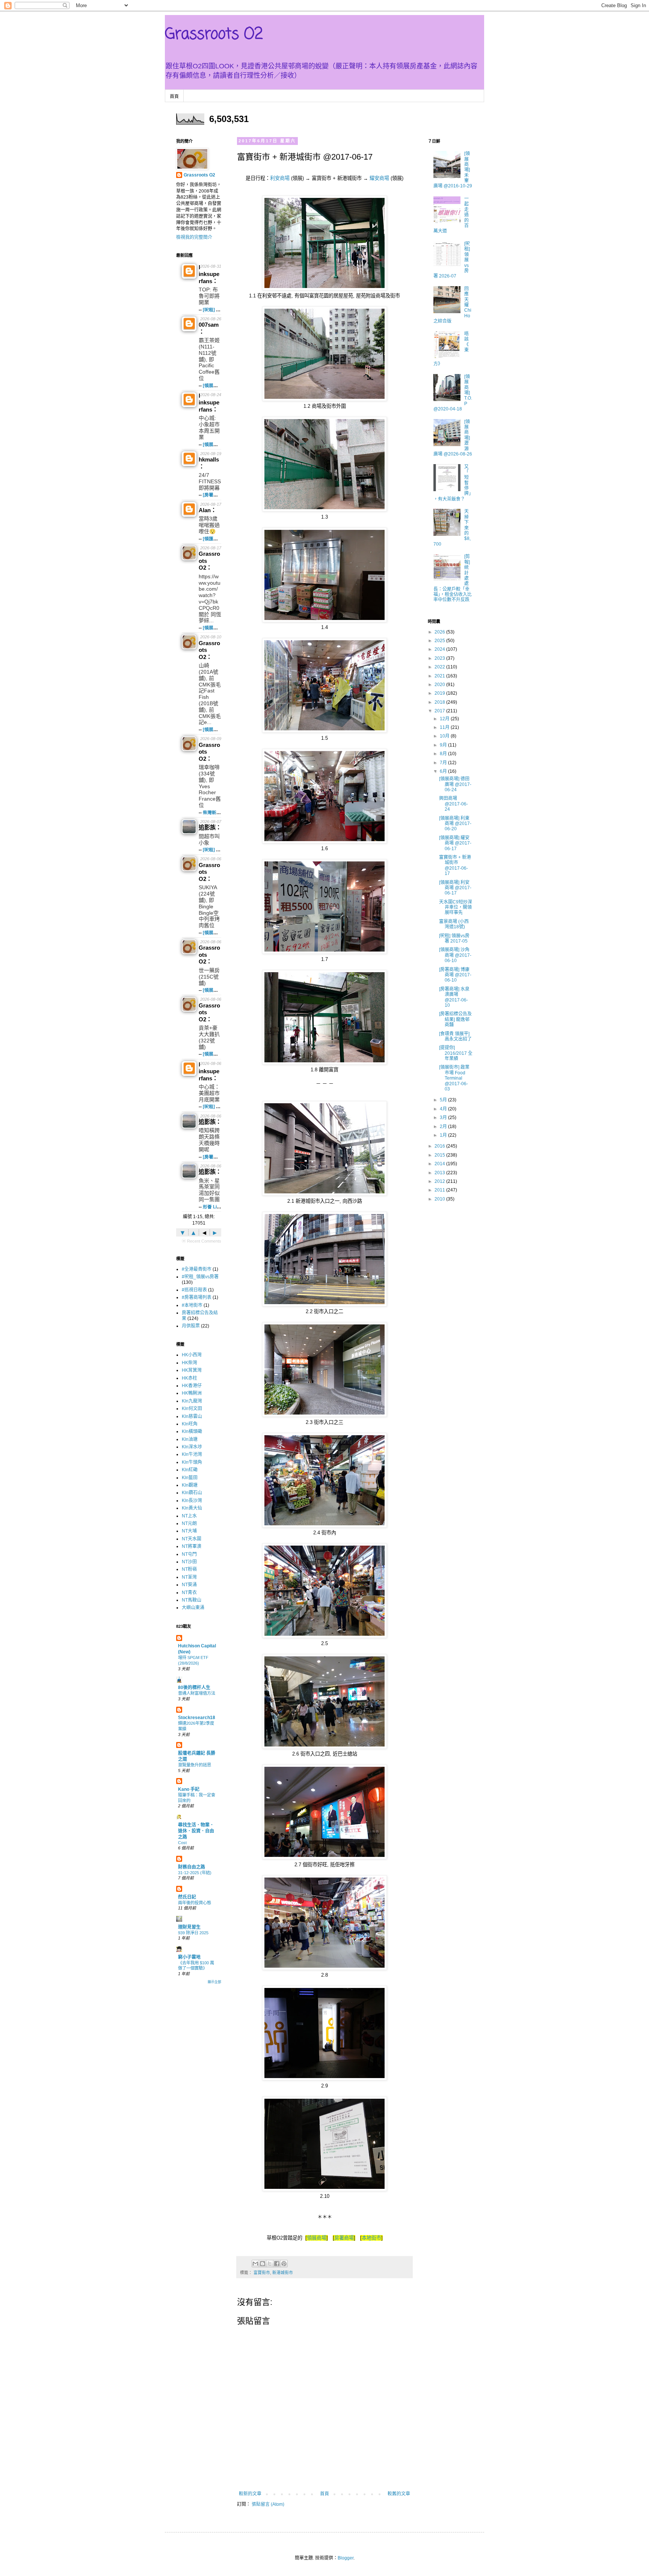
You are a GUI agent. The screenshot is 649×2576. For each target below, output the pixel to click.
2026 (440, 632)
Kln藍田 (190, 1478)
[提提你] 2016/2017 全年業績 (456, 1053)
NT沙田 (189, 1562)
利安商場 (280, 178)
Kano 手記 (189, 1789)
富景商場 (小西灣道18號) (454, 924)
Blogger (346, 2558)
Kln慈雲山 (192, 1416)
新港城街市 (283, 2273)
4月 (444, 1109)
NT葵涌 (189, 1585)
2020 (440, 685)
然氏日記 (187, 1897)
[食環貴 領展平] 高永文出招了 (455, 1036)
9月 (444, 745)
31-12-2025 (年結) (195, 1873)
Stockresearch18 (197, 1718)
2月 (444, 1127)
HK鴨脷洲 (192, 1393)
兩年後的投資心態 (195, 1903)
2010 (440, 1199)
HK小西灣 (192, 1355)
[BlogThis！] (263, 2264)
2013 (440, 1173)
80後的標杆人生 (194, 1688)
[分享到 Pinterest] (284, 2264)
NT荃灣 (189, 1577)
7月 (444, 763)
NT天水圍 (192, 1539)
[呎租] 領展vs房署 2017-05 (454, 938)
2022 (440, 667)
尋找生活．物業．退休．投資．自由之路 (196, 1831)
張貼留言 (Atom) (268, 2504)
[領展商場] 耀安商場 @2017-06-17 (455, 843)
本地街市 (371, 2238)
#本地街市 (192, 1305)
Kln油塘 (190, 1439)
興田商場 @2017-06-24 (454, 804)
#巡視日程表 (194, 1290)
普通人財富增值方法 (197, 1693)
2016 (440, 1146)
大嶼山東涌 (193, 1608)
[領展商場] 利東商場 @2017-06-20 (455, 824)
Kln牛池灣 (192, 1454)
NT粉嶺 (189, 1569)
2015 (440, 1155)
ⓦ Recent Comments (201, 1241)
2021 (440, 676)
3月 (444, 1118)
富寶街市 (262, 2273)
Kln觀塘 (190, 1485)
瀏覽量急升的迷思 (195, 1765)
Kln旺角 (190, 1424)
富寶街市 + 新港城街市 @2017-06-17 (455, 865)
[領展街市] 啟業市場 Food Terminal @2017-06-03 (454, 1078)
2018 (440, 702)
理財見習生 (189, 1927)
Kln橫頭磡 (192, 1431)
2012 (440, 1181)
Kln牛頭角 (192, 1462)
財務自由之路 (192, 1867)
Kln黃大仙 (192, 1508)
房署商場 (344, 2238)
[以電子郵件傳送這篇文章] (255, 2264)
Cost (182, 1843)
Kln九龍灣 (192, 1401)
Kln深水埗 (192, 1447)
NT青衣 (189, 1593)
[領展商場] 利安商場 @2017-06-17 (455, 888)
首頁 (174, 97)
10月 (445, 736)
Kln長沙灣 (192, 1501)
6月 (444, 771)
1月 (444, 1135)
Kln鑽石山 (192, 1493)
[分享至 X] (270, 2264)
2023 (440, 658)
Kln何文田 (192, 1409)
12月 (445, 719)
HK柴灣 (189, 1363)
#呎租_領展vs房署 (200, 1277)
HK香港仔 (192, 1386)
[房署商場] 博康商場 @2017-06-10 (455, 975)
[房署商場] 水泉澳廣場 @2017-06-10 (454, 997)
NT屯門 (189, 1554)
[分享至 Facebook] (277, 2264)
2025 (440, 641)
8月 (444, 754)
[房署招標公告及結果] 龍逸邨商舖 (455, 1019)
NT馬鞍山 (192, 1600)
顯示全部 (214, 1982)
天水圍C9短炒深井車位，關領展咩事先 (456, 907)
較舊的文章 (399, 2494)
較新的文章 (250, 2494)
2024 (440, 649)
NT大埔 (189, 1531)
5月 (444, 1100)
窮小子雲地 (189, 1957)
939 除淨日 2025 (193, 1933)
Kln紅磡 (190, 1470)
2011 (440, 1190)
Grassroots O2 (214, 35)
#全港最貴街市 (197, 1269)
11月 (445, 727)
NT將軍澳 (192, 1546)
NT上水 (189, 1516)
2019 (440, 693)
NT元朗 (189, 1523)
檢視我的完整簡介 (194, 237)
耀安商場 (379, 178)
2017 (440, 711)
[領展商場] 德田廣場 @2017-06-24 (455, 784)
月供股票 (191, 1326)
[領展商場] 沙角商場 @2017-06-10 (455, 955)
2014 (440, 1164)
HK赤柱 (189, 1378)
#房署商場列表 (197, 1297)
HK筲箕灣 (192, 1370)
